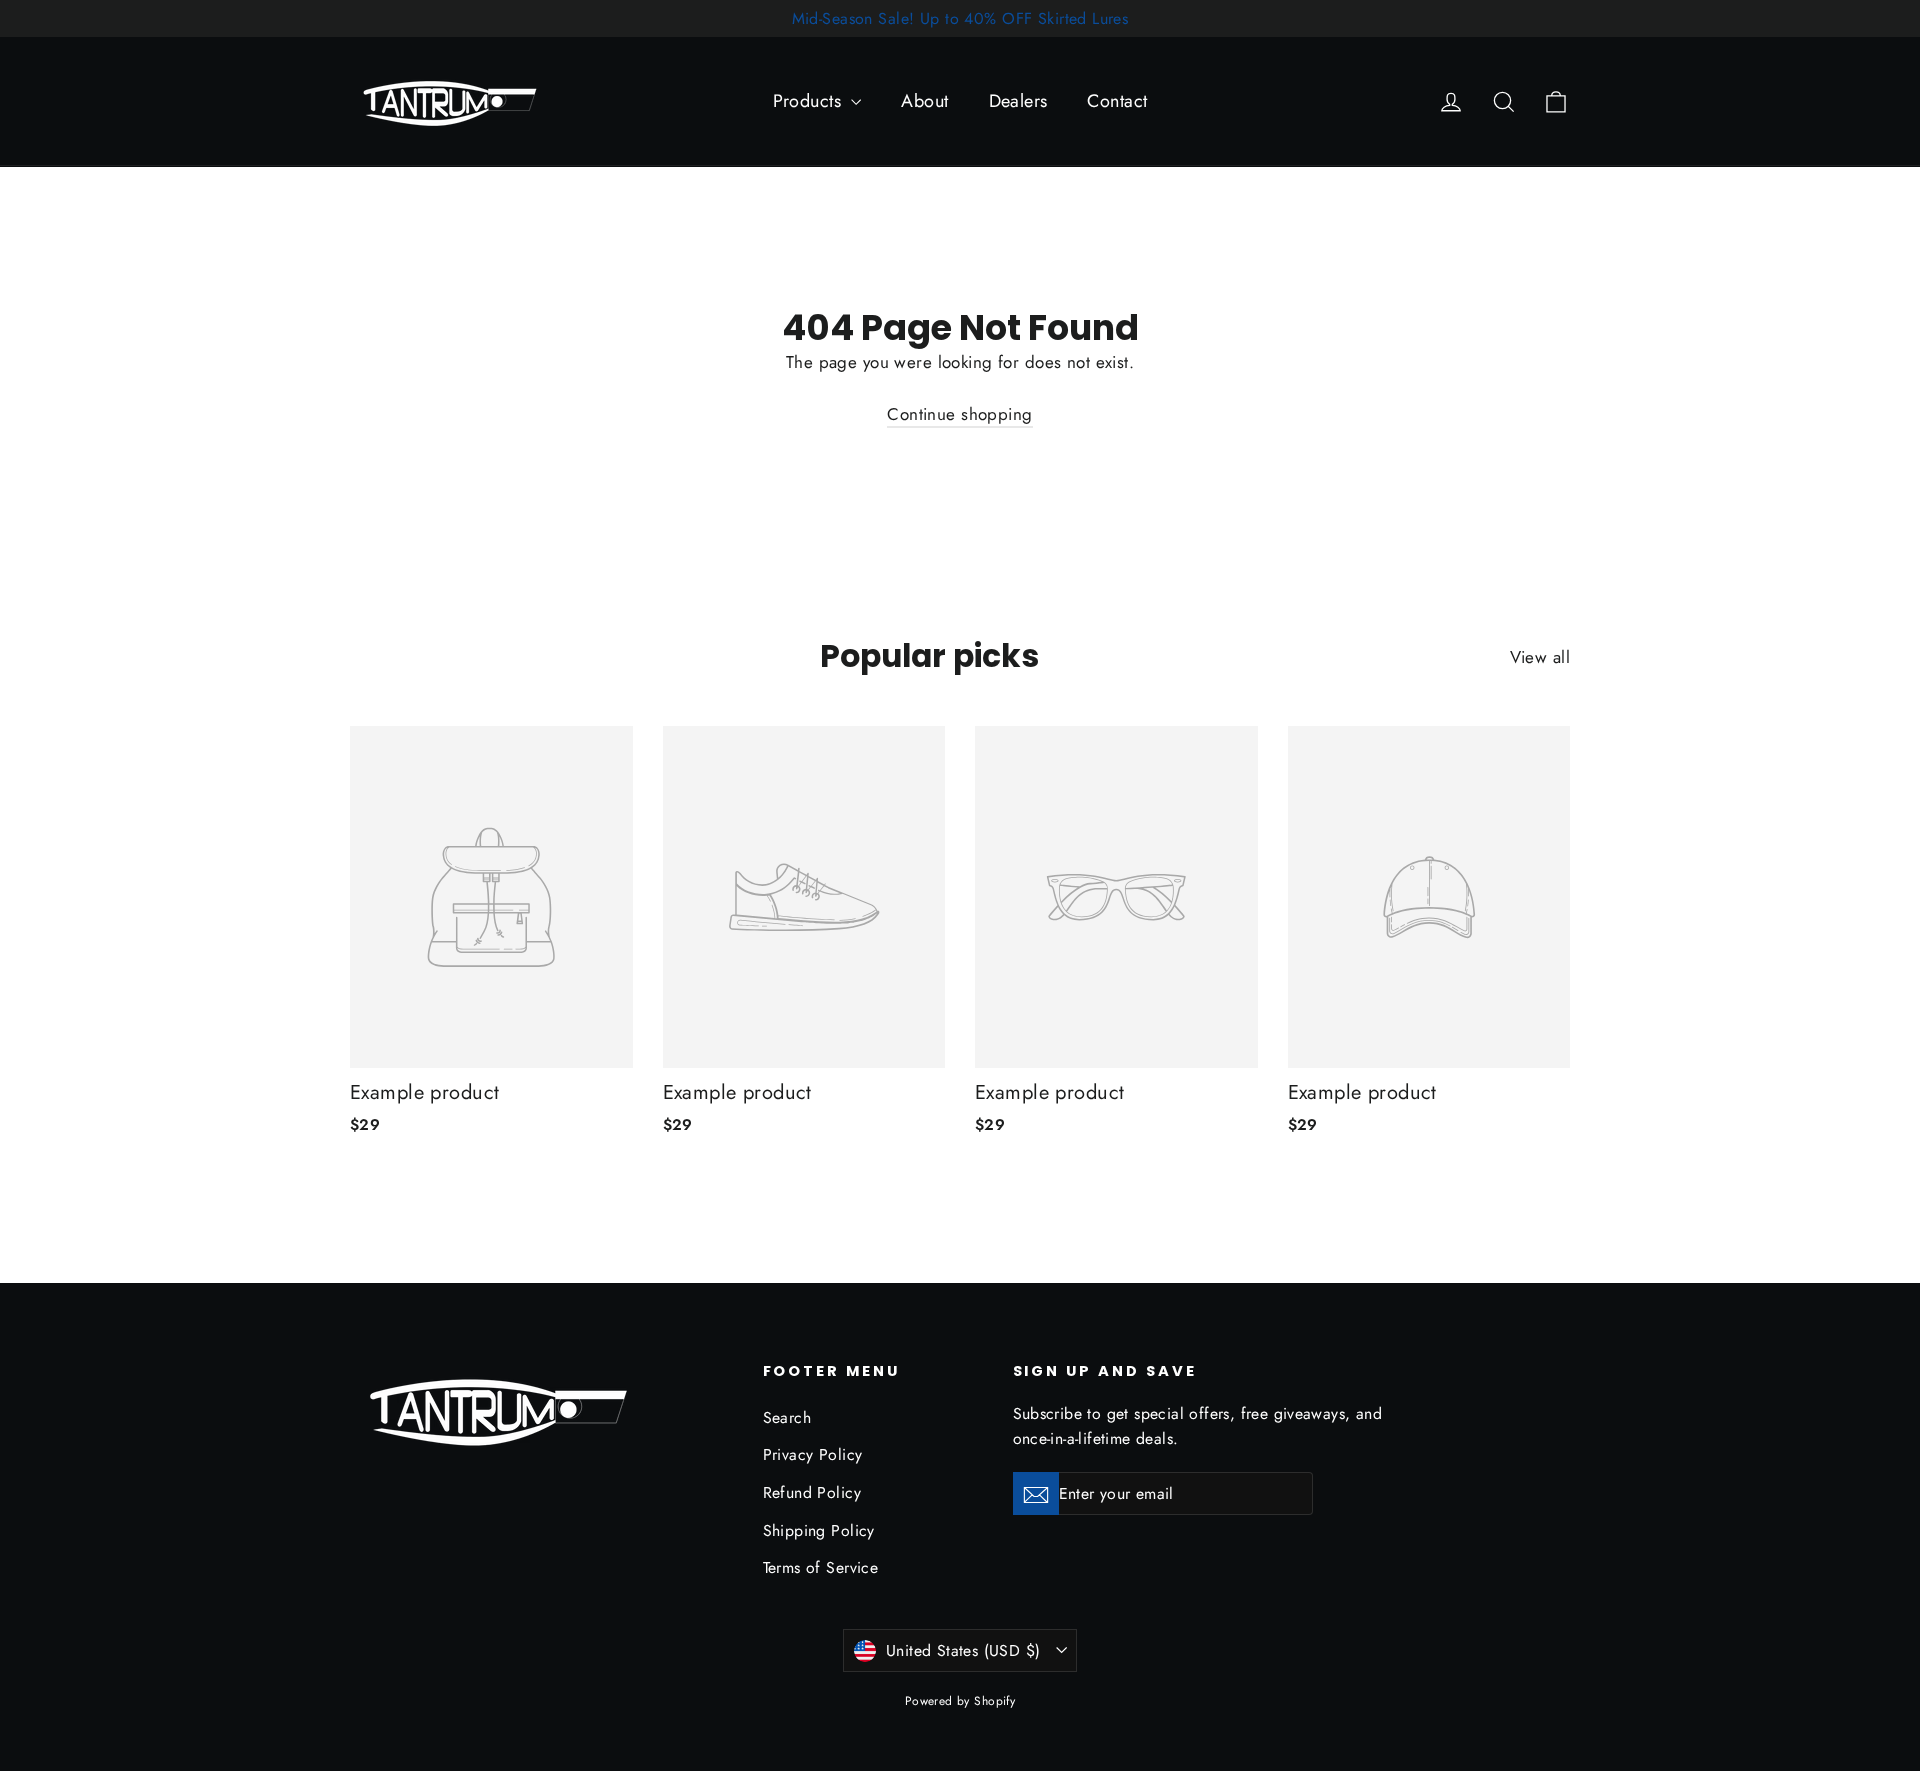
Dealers (1018, 101)
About (924, 101)
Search (787, 1417)
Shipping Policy (819, 1530)
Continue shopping (959, 414)
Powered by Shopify (960, 1701)
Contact (1117, 101)
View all (1540, 657)
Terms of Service (821, 1567)
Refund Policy (812, 1492)
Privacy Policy (813, 1454)
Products (810, 101)
